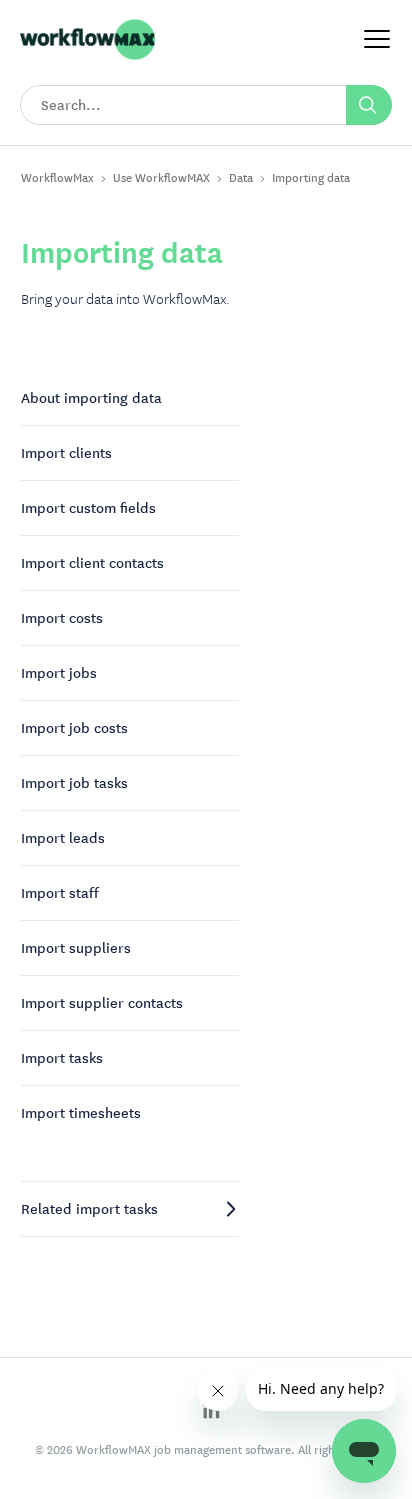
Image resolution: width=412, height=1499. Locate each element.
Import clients (66, 453)
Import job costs (74, 728)
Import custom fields (88, 508)
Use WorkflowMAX (161, 177)
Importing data (311, 177)
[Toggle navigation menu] (377, 41)
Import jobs (59, 673)
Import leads (63, 838)
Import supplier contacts (102, 1003)
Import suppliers (76, 948)
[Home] (87, 57)
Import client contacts (92, 563)
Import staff (60, 893)
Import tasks (62, 1058)
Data (241, 177)
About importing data (91, 398)
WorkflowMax (57, 177)
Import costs (62, 618)
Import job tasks (74, 783)
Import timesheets (81, 1113)
